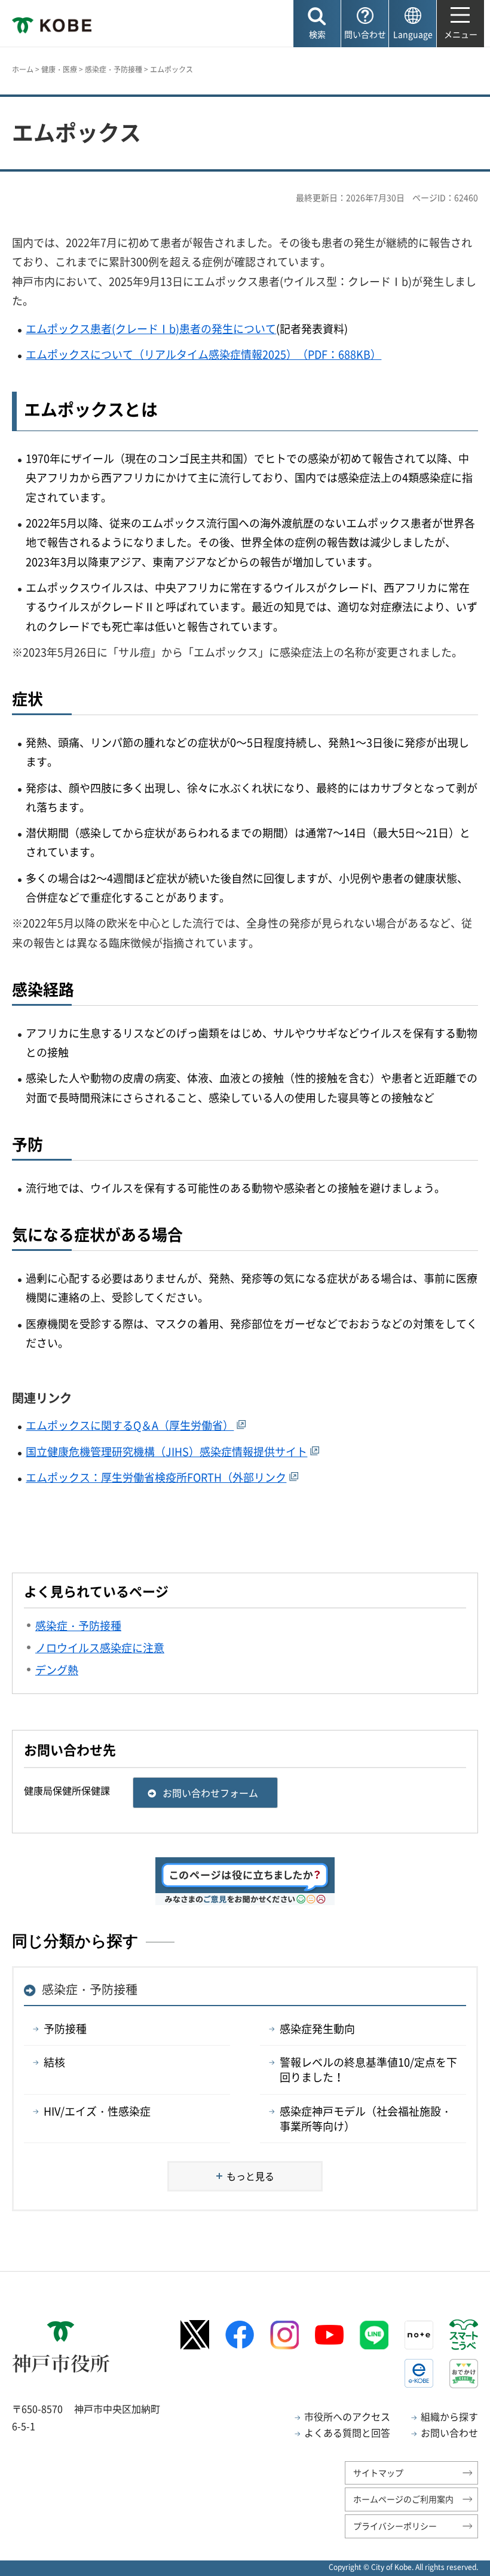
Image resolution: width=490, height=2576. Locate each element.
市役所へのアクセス (347, 2416)
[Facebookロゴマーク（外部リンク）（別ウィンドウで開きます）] (240, 2335)
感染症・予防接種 (114, 69)
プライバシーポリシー (395, 2526)
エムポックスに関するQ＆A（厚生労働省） (130, 1425)
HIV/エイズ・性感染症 (97, 2111)
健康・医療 (59, 69)
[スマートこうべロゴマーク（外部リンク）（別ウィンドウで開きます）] (464, 2334)
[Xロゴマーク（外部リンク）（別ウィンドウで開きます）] (195, 2335)
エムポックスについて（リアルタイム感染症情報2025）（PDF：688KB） (203, 354)
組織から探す (449, 2416)
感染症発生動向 (317, 2029)
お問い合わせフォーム (210, 1793)
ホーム (23, 69)
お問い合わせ (449, 2432)
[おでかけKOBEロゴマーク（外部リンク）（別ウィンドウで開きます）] (464, 2374)
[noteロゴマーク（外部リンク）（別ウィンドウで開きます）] (419, 2335)
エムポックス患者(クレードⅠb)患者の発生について (151, 329)
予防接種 (65, 2029)
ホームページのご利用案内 (403, 2499)
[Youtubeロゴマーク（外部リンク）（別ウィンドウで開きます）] (329, 2335)
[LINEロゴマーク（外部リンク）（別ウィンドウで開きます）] (374, 2335)
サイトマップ (378, 2473)
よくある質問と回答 (347, 2432)
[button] (317, 24)
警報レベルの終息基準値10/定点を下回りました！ (368, 2070)
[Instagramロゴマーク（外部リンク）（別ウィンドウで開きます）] (284, 2335)
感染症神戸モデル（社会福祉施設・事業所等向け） (366, 2119)
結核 (54, 2062)
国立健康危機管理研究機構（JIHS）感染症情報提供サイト (166, 1452)
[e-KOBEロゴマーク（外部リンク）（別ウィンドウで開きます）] (419, 2373)
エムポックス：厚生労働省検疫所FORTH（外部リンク (156, 1477)
